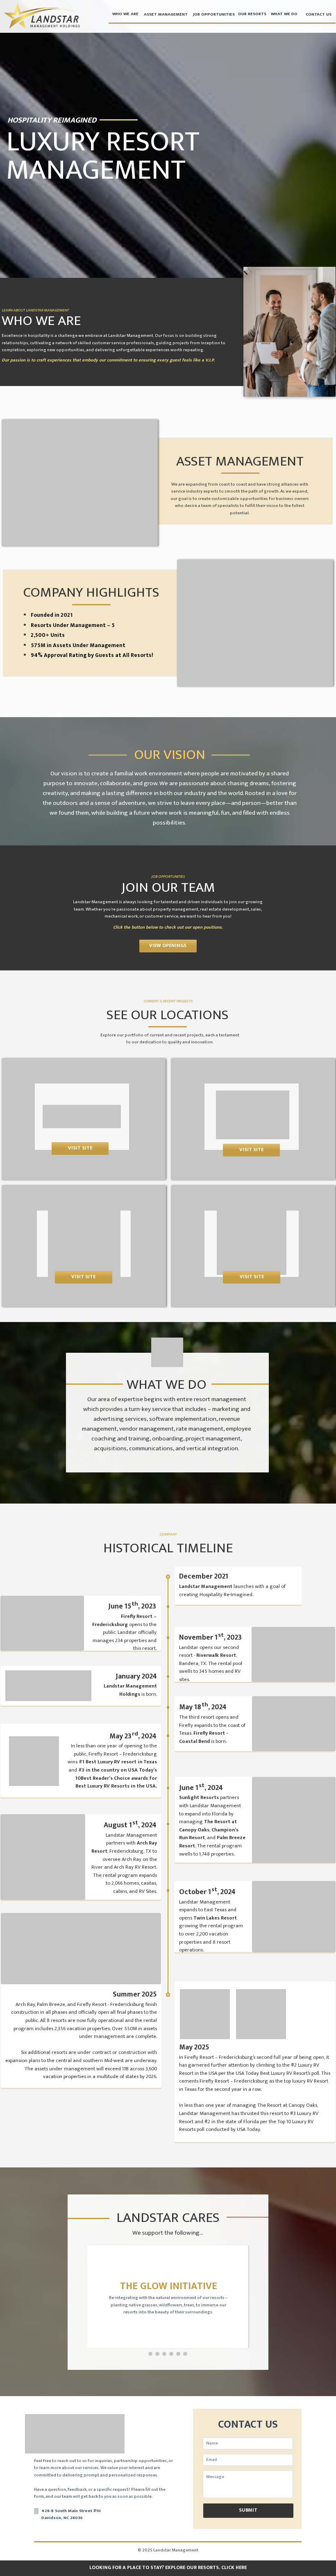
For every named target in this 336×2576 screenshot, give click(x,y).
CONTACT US (319, 14)
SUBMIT (248, 2510)
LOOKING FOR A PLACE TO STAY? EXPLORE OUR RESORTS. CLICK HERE (168, 2568)
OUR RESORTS (252, 14)
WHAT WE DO (284, 14)
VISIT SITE (80, 1148)
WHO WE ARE (125, 14)
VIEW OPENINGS (168, 946)
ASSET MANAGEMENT (166, 14)
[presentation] (150, 2354)
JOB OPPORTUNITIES (214, 14)
